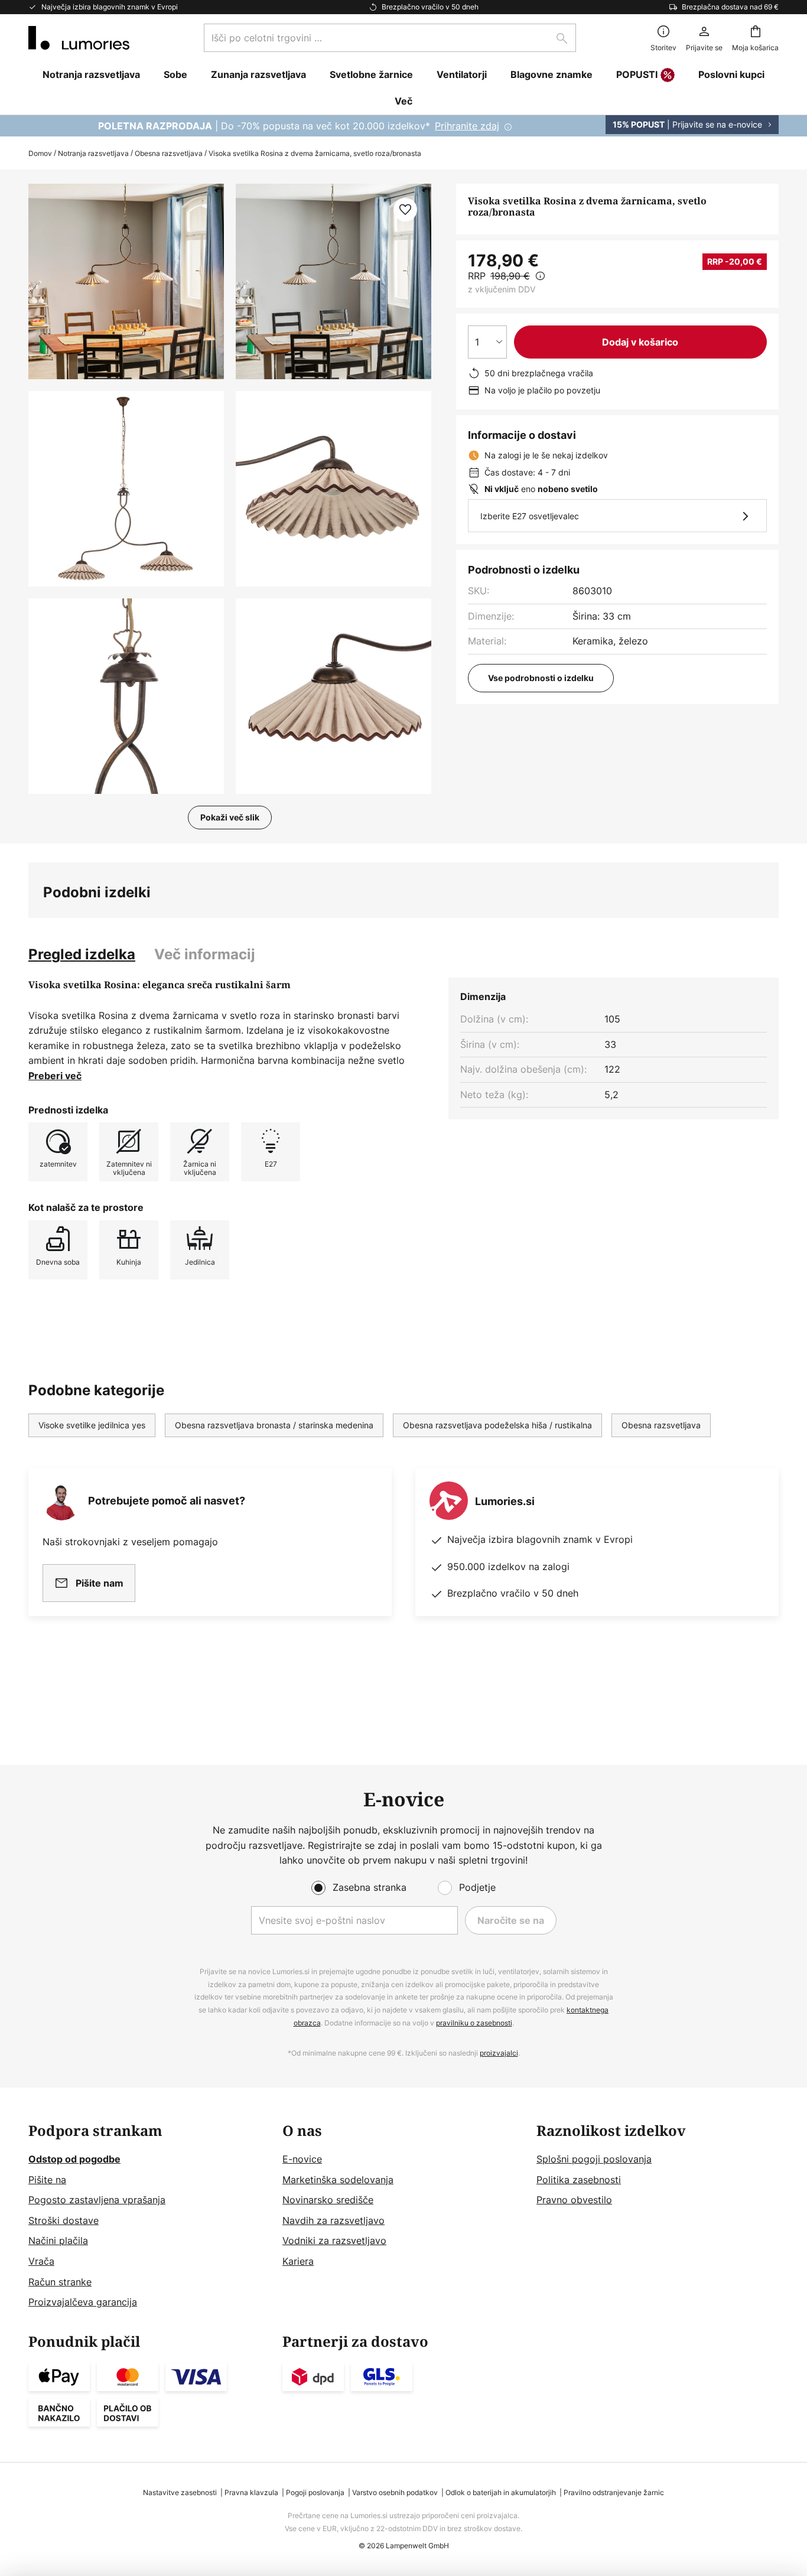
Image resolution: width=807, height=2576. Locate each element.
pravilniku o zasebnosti (474, 2023)
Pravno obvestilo (574, 2200)
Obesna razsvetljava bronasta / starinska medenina (274, 1425)
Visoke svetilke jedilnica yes (92, 1425)
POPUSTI (637, 74)
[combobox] (390, 38)
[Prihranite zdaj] (403, 126)
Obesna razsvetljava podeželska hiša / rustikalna (497, 1425)
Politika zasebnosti (579, 2180)
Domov (40, 153)
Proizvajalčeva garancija (83, 2302)
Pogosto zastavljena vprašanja (97, 2200)
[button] (126, 489)
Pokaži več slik (230, 817)
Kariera (298, 2261)
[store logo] (79, 38)
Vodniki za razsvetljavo (334, 2240)
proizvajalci (499, 2053)
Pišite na (47, 2180)
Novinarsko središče (328, 2200)
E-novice (302, 2159)
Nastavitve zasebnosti (180, 2492)
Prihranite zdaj (467, 126)
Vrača (41, 2261)
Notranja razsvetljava (93, 153)
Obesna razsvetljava (169, 153)
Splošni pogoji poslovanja (594, 2159)
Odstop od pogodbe (74, 2159)
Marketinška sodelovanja (338, 2180)
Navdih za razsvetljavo (333, 2220)
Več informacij (205, 954)
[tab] (82, 955)
